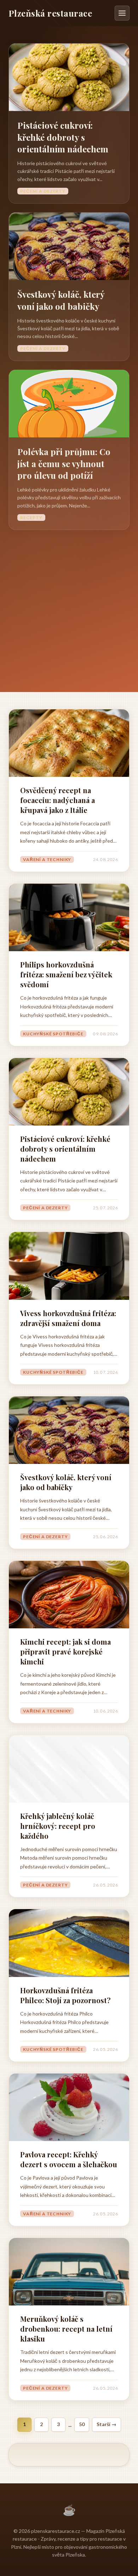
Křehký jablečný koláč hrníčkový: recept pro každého (58, 1826)
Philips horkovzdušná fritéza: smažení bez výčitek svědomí (66, 974)
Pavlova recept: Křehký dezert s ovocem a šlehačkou (69, 2159)
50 (82, 2424)
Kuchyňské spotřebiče (53, 1034)
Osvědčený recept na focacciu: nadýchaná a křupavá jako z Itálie (57, 800)
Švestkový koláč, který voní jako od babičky (61, 300)
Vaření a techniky (47, 859)
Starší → (107, 2424)
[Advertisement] (69, 603)
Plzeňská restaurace (50, 13)
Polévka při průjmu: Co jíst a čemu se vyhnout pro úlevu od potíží (64, 463)
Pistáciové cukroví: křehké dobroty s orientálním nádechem (63, 137)
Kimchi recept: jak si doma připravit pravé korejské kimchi (65, 1652)
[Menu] (122, 13)
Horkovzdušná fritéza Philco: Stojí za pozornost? (65, 1995)
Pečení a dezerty (43, 191)
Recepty (31, 517)
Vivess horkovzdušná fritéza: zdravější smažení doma (68, 1318)
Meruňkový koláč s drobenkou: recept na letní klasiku (66, 2329)
